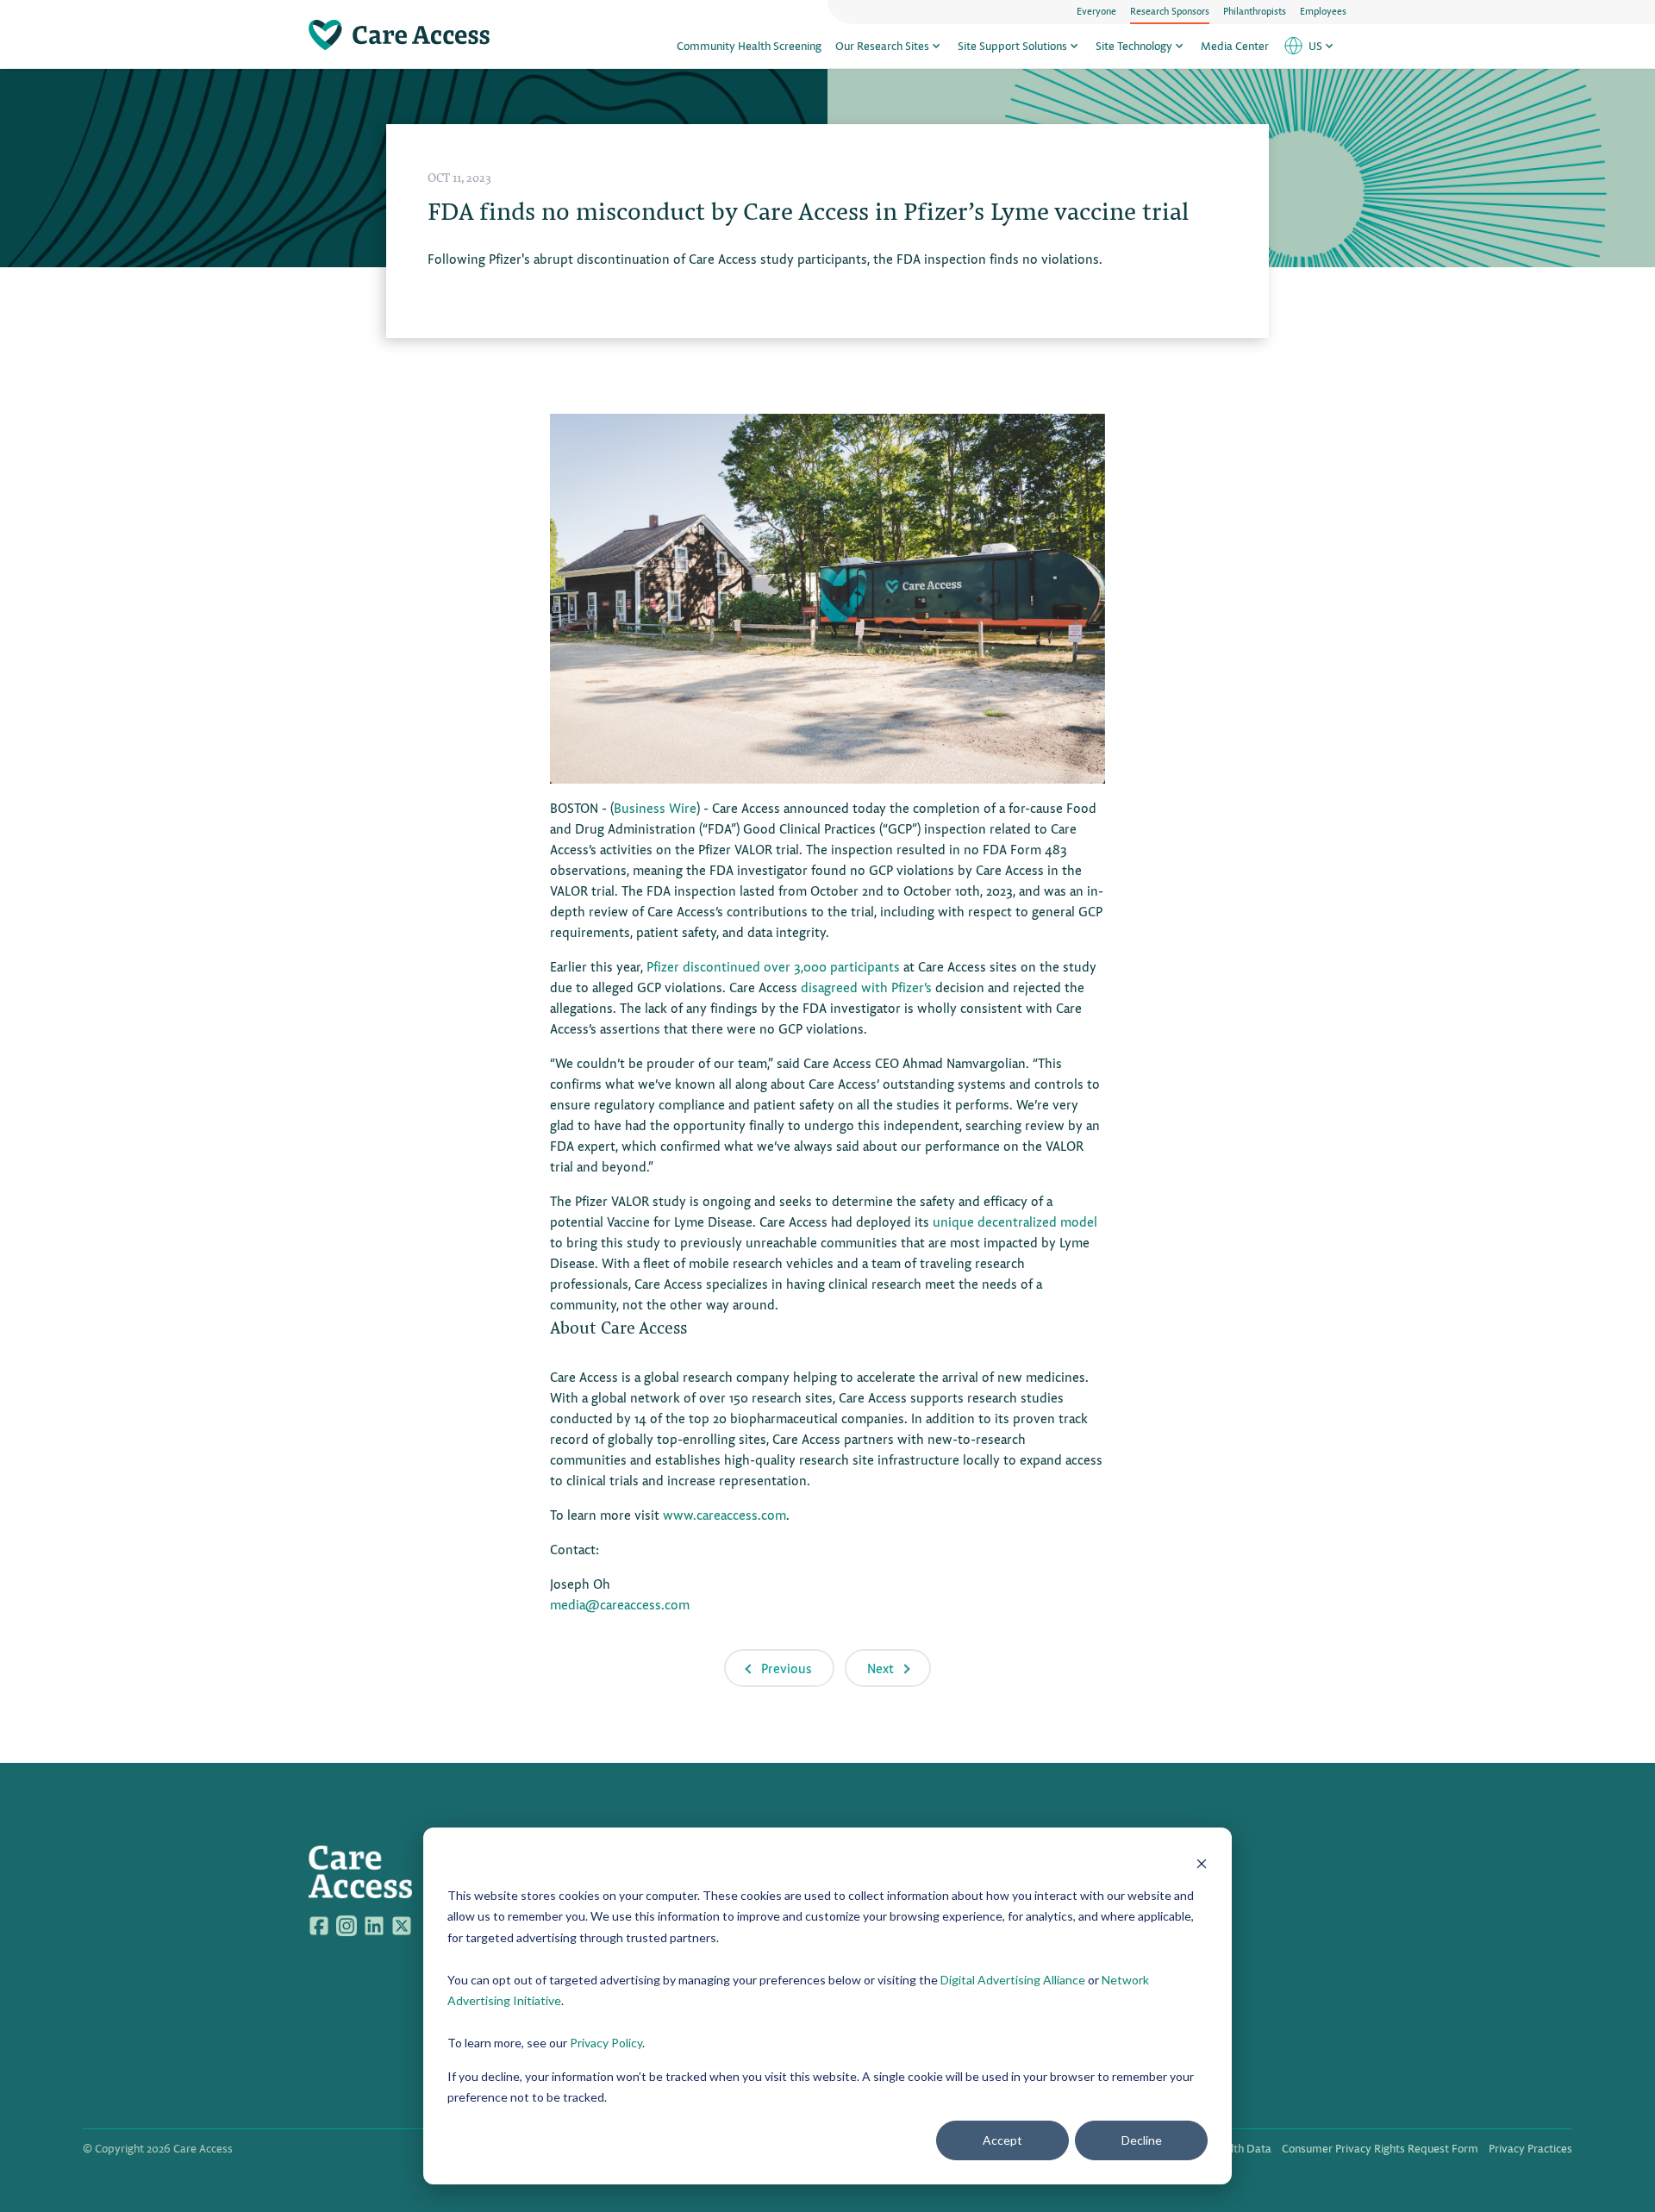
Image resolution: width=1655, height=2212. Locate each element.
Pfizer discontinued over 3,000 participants (773, 966)
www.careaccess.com (724, 1514)
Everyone (1096, 10)
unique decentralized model (1015, 1221)
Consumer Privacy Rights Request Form (1380, 2148)
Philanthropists (1255, 10)
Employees (1323, 10)
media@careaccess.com (620, 1604)
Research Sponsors (1170, 10)
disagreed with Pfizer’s (866, 987)
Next (881, 1668)
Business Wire (655, 807)
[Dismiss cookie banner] (1202, 1862)
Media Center (1235, 45)
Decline (1142, 2140)
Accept (1002, 2140)
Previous (787, 1668)
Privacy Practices (1530, 2148)
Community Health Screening (749, 45)
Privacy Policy (606, 2043)
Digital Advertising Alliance (1013, 1980)
